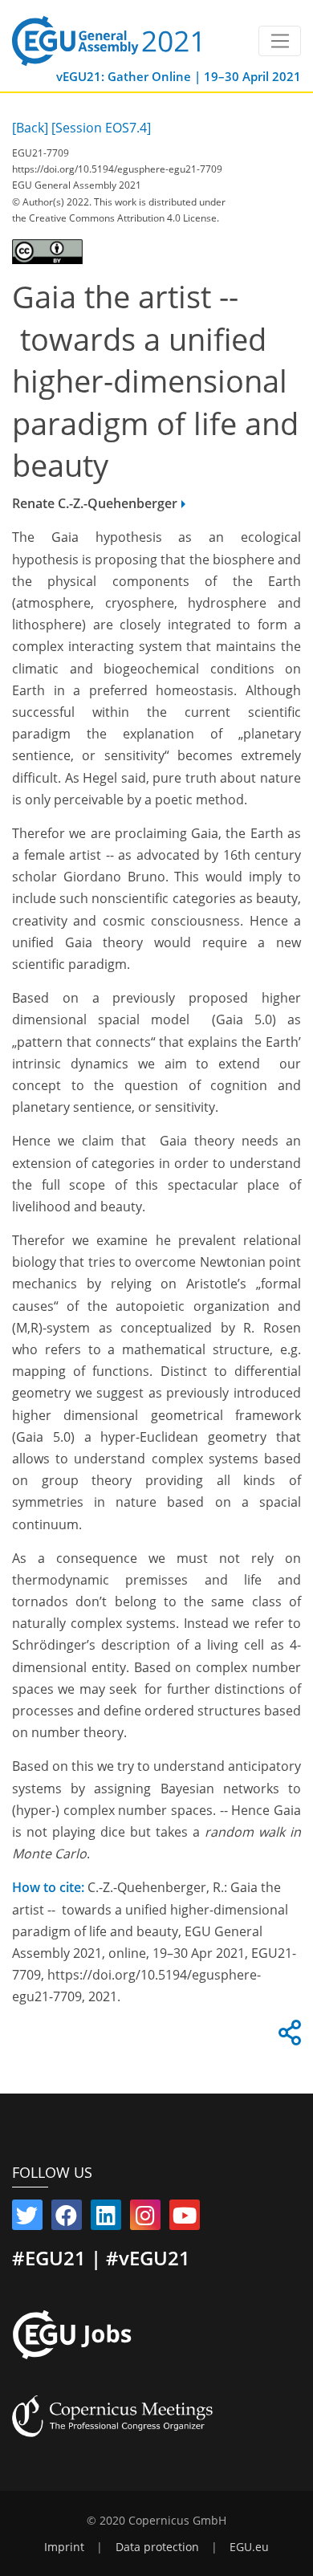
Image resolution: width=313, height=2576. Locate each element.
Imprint (64, 2547)
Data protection (157, 2547)
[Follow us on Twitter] (27, 2219)
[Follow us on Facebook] (67, 2219)
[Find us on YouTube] (185, 2219)
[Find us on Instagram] (145, 2219)
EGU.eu (249, 2547)
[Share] (287, 2037)
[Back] (30, 128)
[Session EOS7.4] (101, 128)
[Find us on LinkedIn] (106, 2219)
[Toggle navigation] (280, 41)
